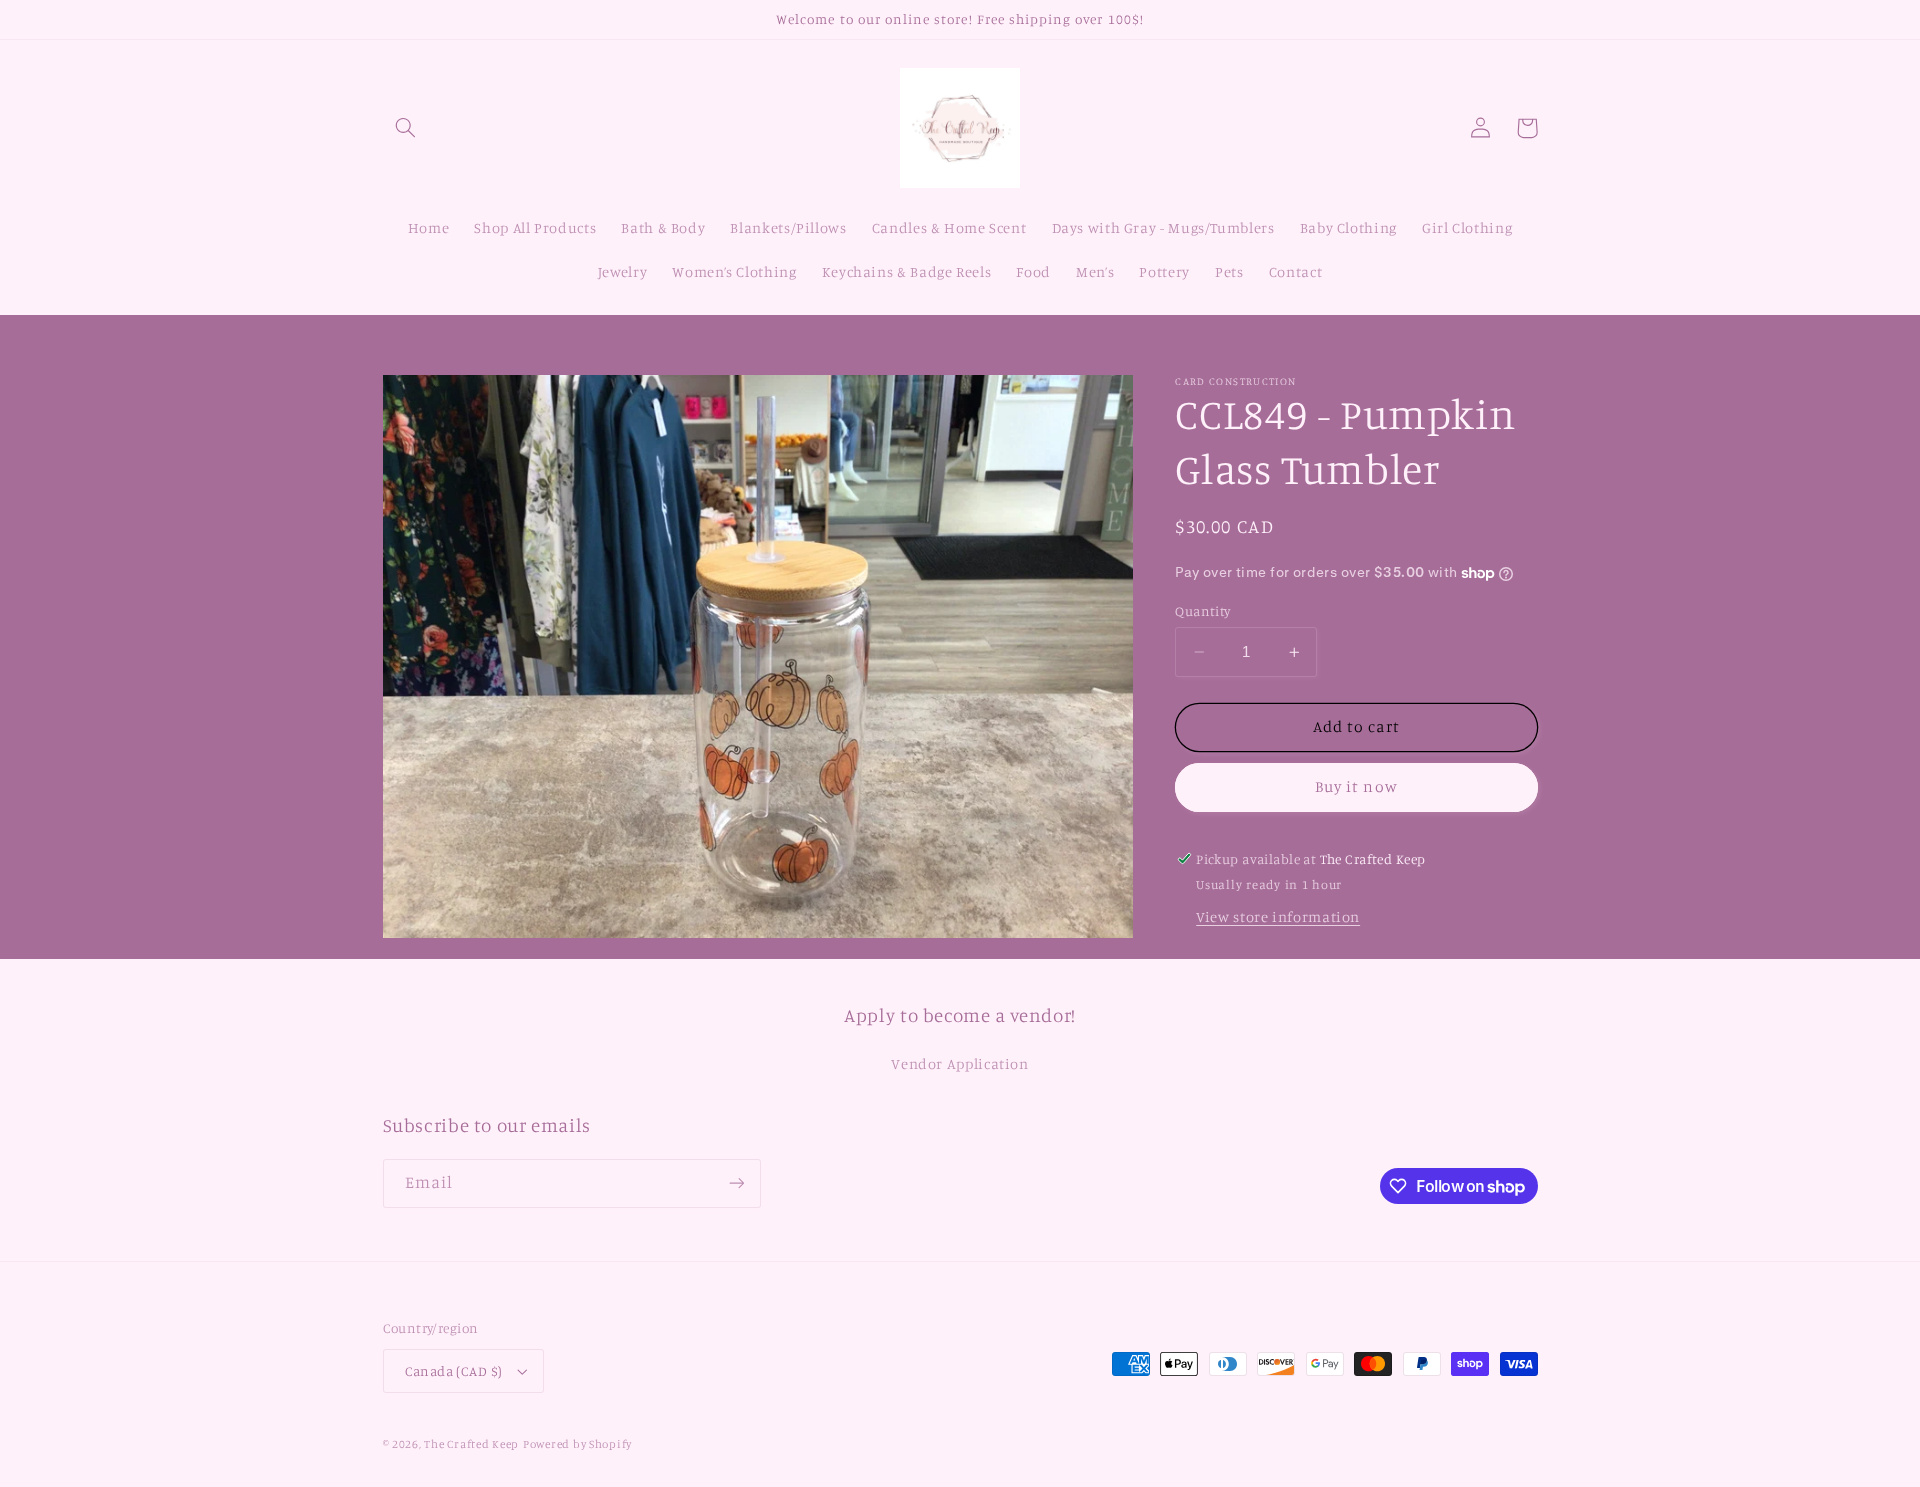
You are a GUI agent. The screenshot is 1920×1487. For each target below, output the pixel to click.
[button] (406, 128)
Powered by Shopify (577, 1444)
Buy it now (1356, 786)
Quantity (1202, 611)
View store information (1278, 916)
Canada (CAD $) (454, 1371)
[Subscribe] (736, 1183)
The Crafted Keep (471, 1444)
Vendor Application (959, 1063)
